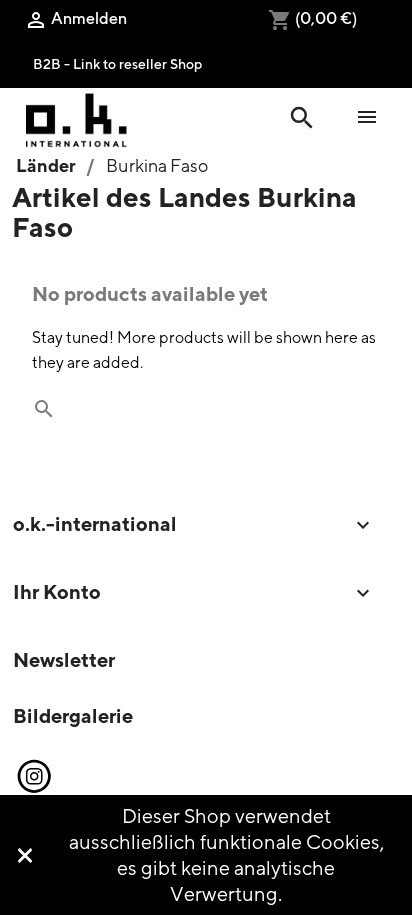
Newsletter (64, 659)
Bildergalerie (73, 715)
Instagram (33, 777)
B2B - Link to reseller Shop (117, 63)
